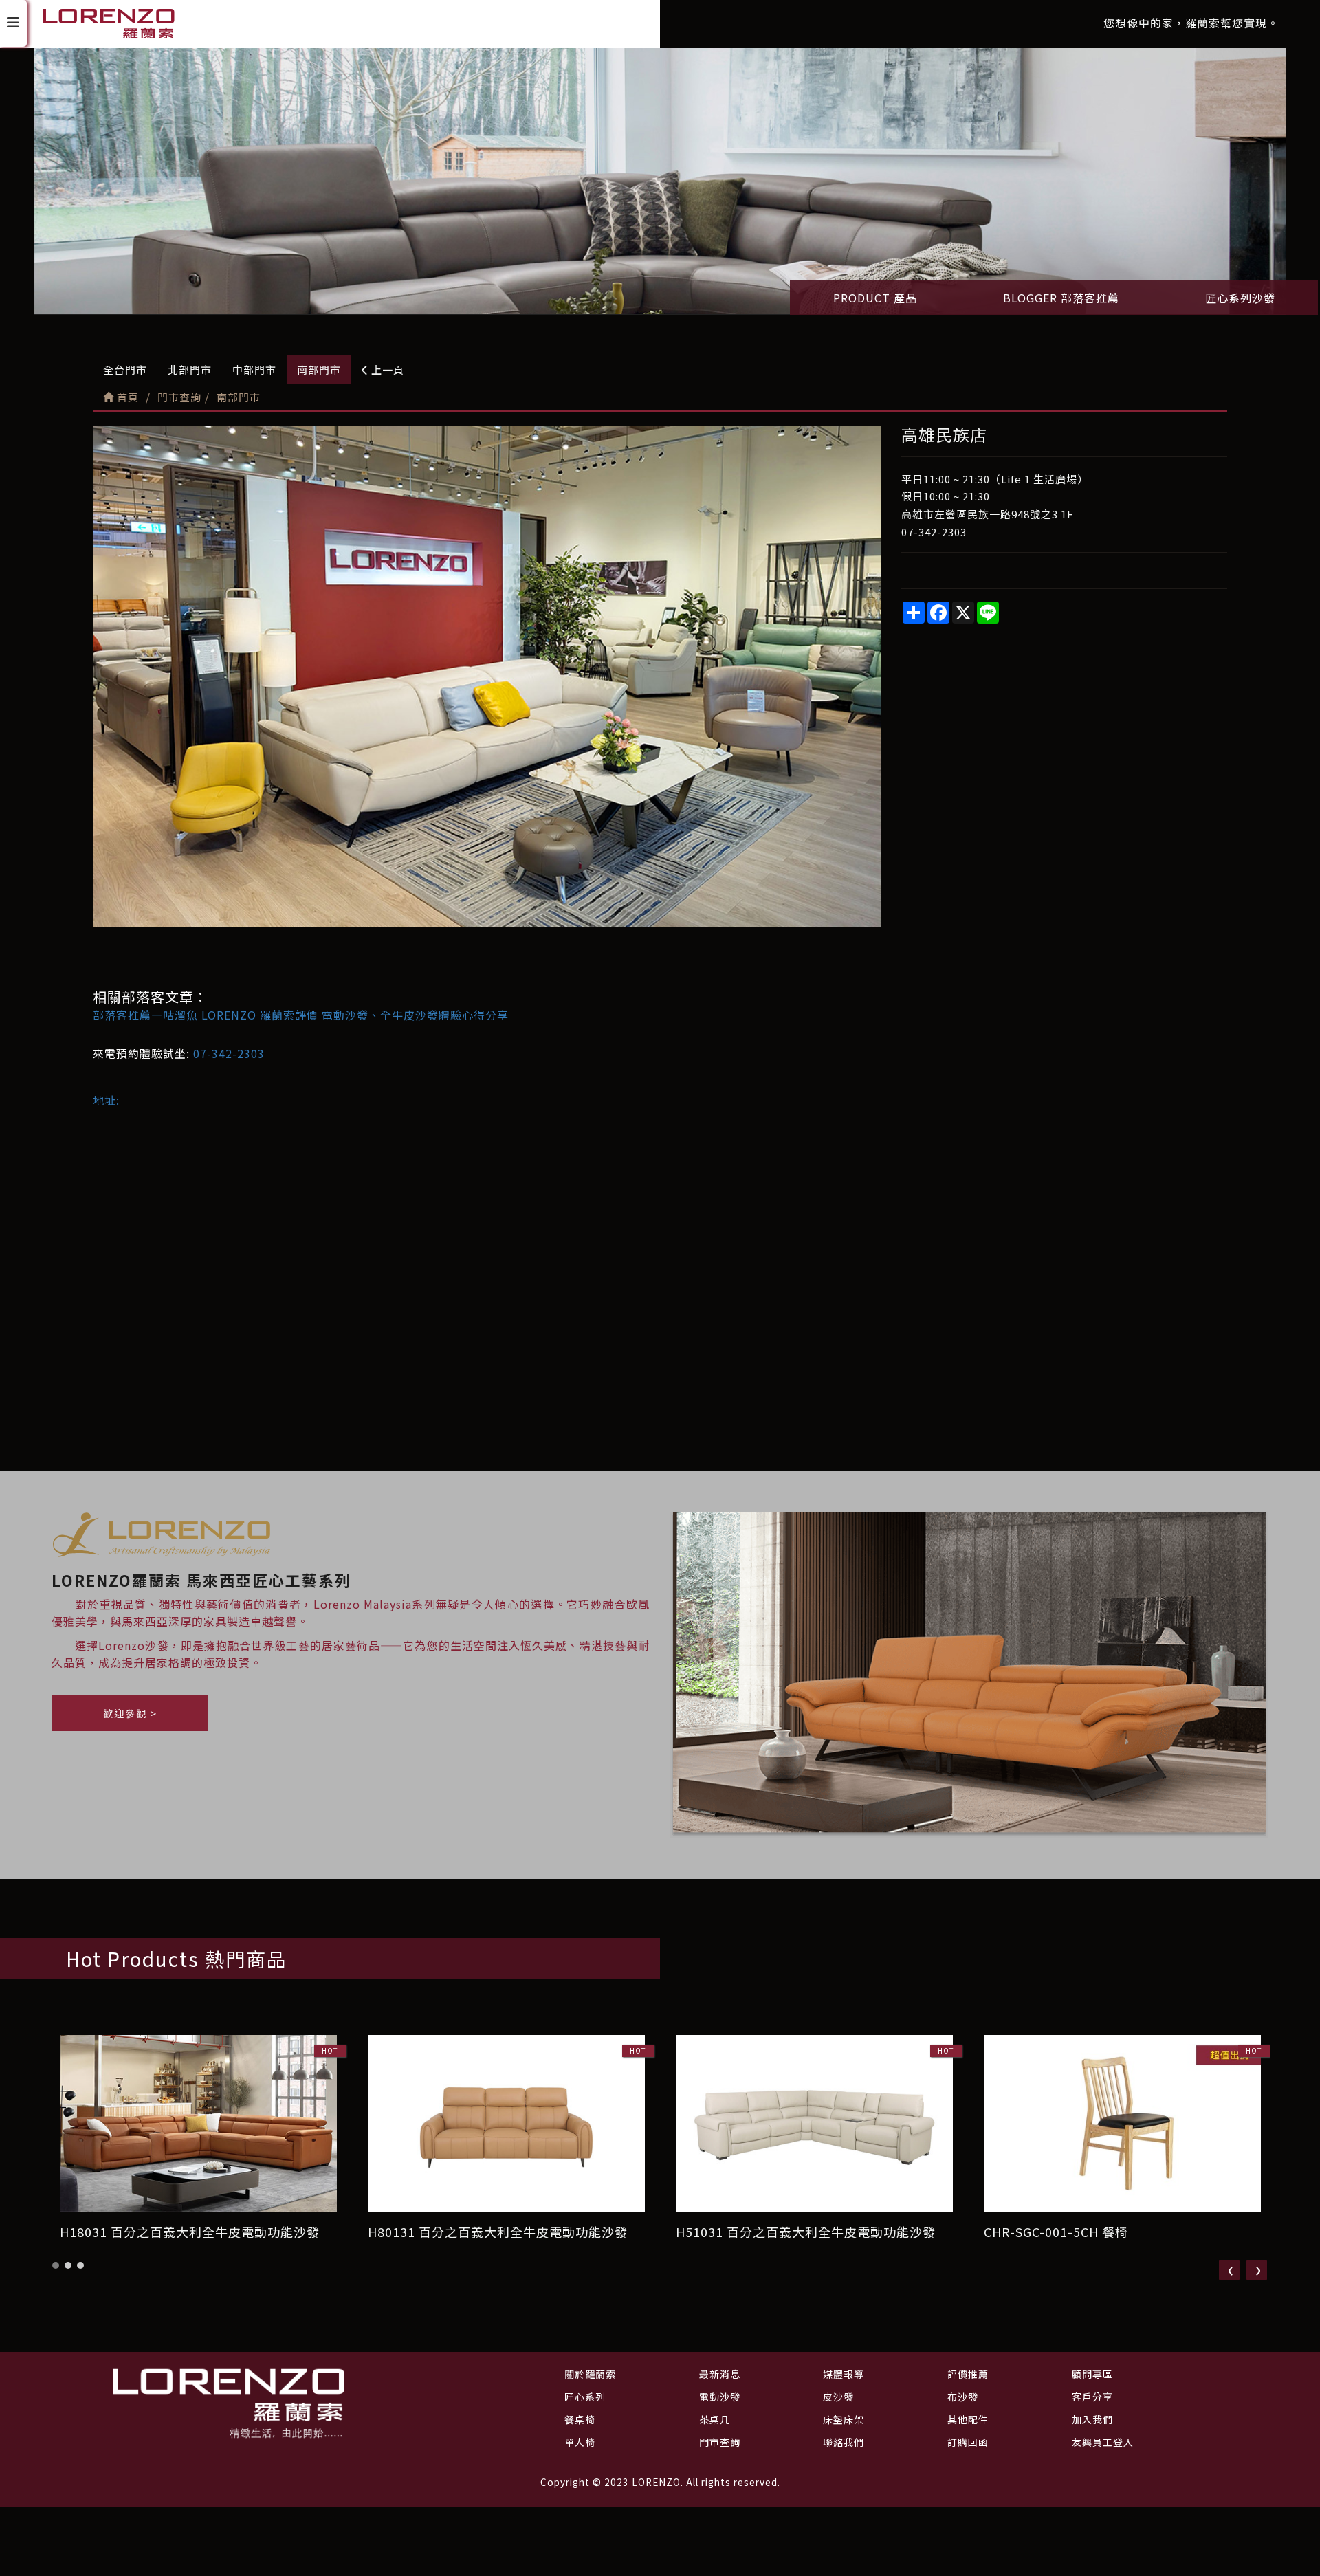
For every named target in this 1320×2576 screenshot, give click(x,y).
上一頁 (386, 370)
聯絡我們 (844, 2442)
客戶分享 (1092, 2397)
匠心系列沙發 (1240, 298)
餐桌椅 (580, 2419)
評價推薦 (968, 2374)
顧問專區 (1092, 2374)
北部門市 (190, 370)
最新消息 (720, 2374)
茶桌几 (715, 2419)
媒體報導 (844, 2374)
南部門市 (319, 370)
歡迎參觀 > (130, 1713)
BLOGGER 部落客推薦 (1061, 298)
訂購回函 (968, 2442)
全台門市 (125, 370)
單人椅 (580, 2442)
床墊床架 (844, 2419)
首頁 (126, 397)
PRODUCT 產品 (875, 298)
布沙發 (963, 2397)
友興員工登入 (1103, 2442)
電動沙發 (720, 2397)
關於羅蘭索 (590, 2374)
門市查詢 (720, 2442)
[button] (56, 2265)
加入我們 (1092, 2419)
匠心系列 (585, 2397)
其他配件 (968, 2419)
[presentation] (1229, 2270)
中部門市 (254, 370)
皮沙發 (838, 2397)
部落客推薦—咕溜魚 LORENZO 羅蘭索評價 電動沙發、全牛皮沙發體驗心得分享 (301, 1015)
